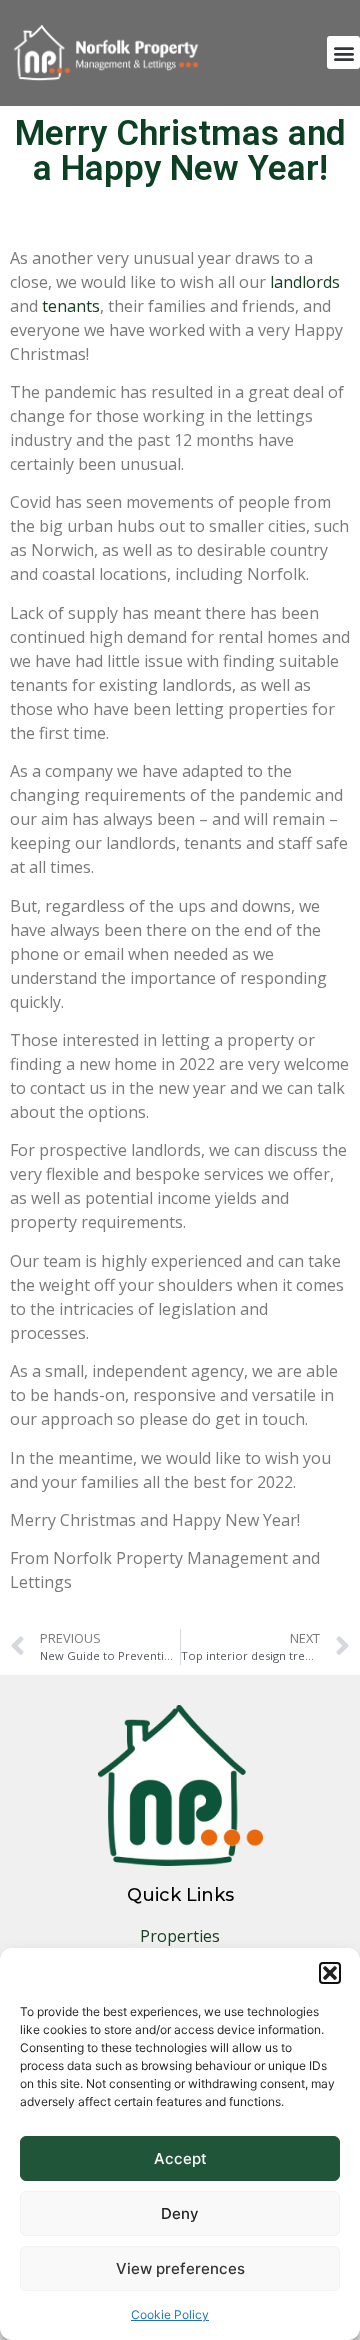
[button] (330, 1973)
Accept (180, 2158)
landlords (305, 282)
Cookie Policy (170, 2314)
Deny (180, 2213)
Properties (180, 1936)
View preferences (180, 2268)
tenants (71, 306)
